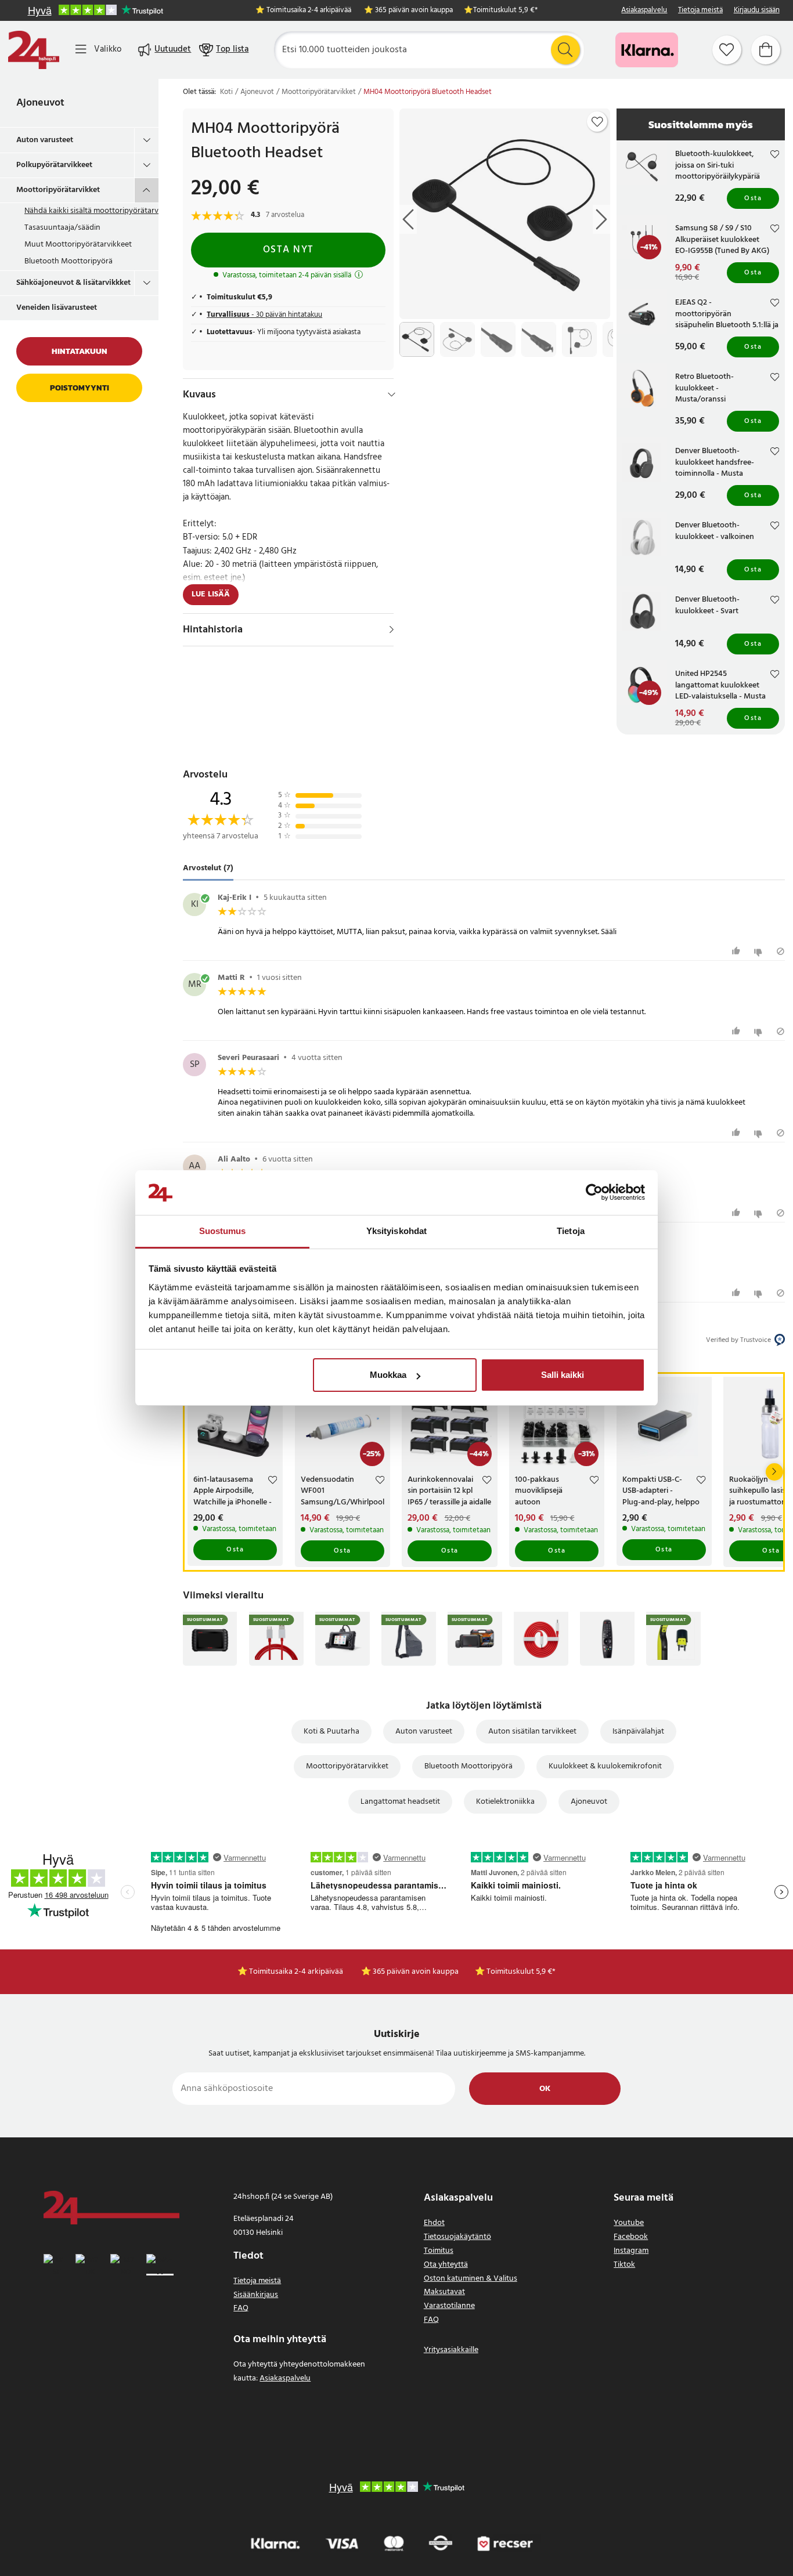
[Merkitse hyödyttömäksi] (760, 951)
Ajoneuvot (40, 103)
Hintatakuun (80, 351)
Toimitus (439, 2251)
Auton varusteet (45, 140)
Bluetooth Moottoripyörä (69, 261)
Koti (226, 92)
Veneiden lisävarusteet (57, 308)
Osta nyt (289, 250)
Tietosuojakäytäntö (457, 2237)
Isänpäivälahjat (638, 1732)
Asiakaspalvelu (644, 11)
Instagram (631, 2251)
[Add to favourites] (597, 122)
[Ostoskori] (766, 50)
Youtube (629, 2223)
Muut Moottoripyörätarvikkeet (78, 245)
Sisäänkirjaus (256, 2295)
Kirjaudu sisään (757, 11)
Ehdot (434, 2223)
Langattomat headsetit (400, 1802)
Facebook (631, 2237)
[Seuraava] (774, 1472)
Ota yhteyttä (446, 2265)
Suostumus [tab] (223, 1231)
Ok (545, 2089)
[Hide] (392, 395)
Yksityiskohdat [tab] (396, 1231)
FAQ (241, 2308)
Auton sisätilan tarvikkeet (532, 1732)
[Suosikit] (727, 50)
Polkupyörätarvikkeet (54, 165)
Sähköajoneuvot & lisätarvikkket (73, 283)
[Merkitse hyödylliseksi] (738, 951)
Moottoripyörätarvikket (58, 190)
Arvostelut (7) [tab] (208, 869)
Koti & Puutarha (331, 1732)
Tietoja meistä (700, 11)
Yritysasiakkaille (451, 2350)
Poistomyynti (80, 388)
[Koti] (34, 50)
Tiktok (624, 2265)
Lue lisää (211, 594)
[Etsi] (565, 50)
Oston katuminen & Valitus (471, 2279)
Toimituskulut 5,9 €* (505, 11)
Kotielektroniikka (505, 1802)
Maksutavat (444, 2292)
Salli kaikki (563, 1375)
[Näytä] (392, 629)
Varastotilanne (449, 2306)
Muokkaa (388, 1375)
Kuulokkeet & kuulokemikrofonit (605, 1766)
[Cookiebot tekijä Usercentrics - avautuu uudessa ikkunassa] (594, 1193)
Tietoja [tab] (571, 1231)
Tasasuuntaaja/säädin (62, 228)
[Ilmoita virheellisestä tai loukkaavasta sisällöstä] (781, 951)
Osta (753, 198)
